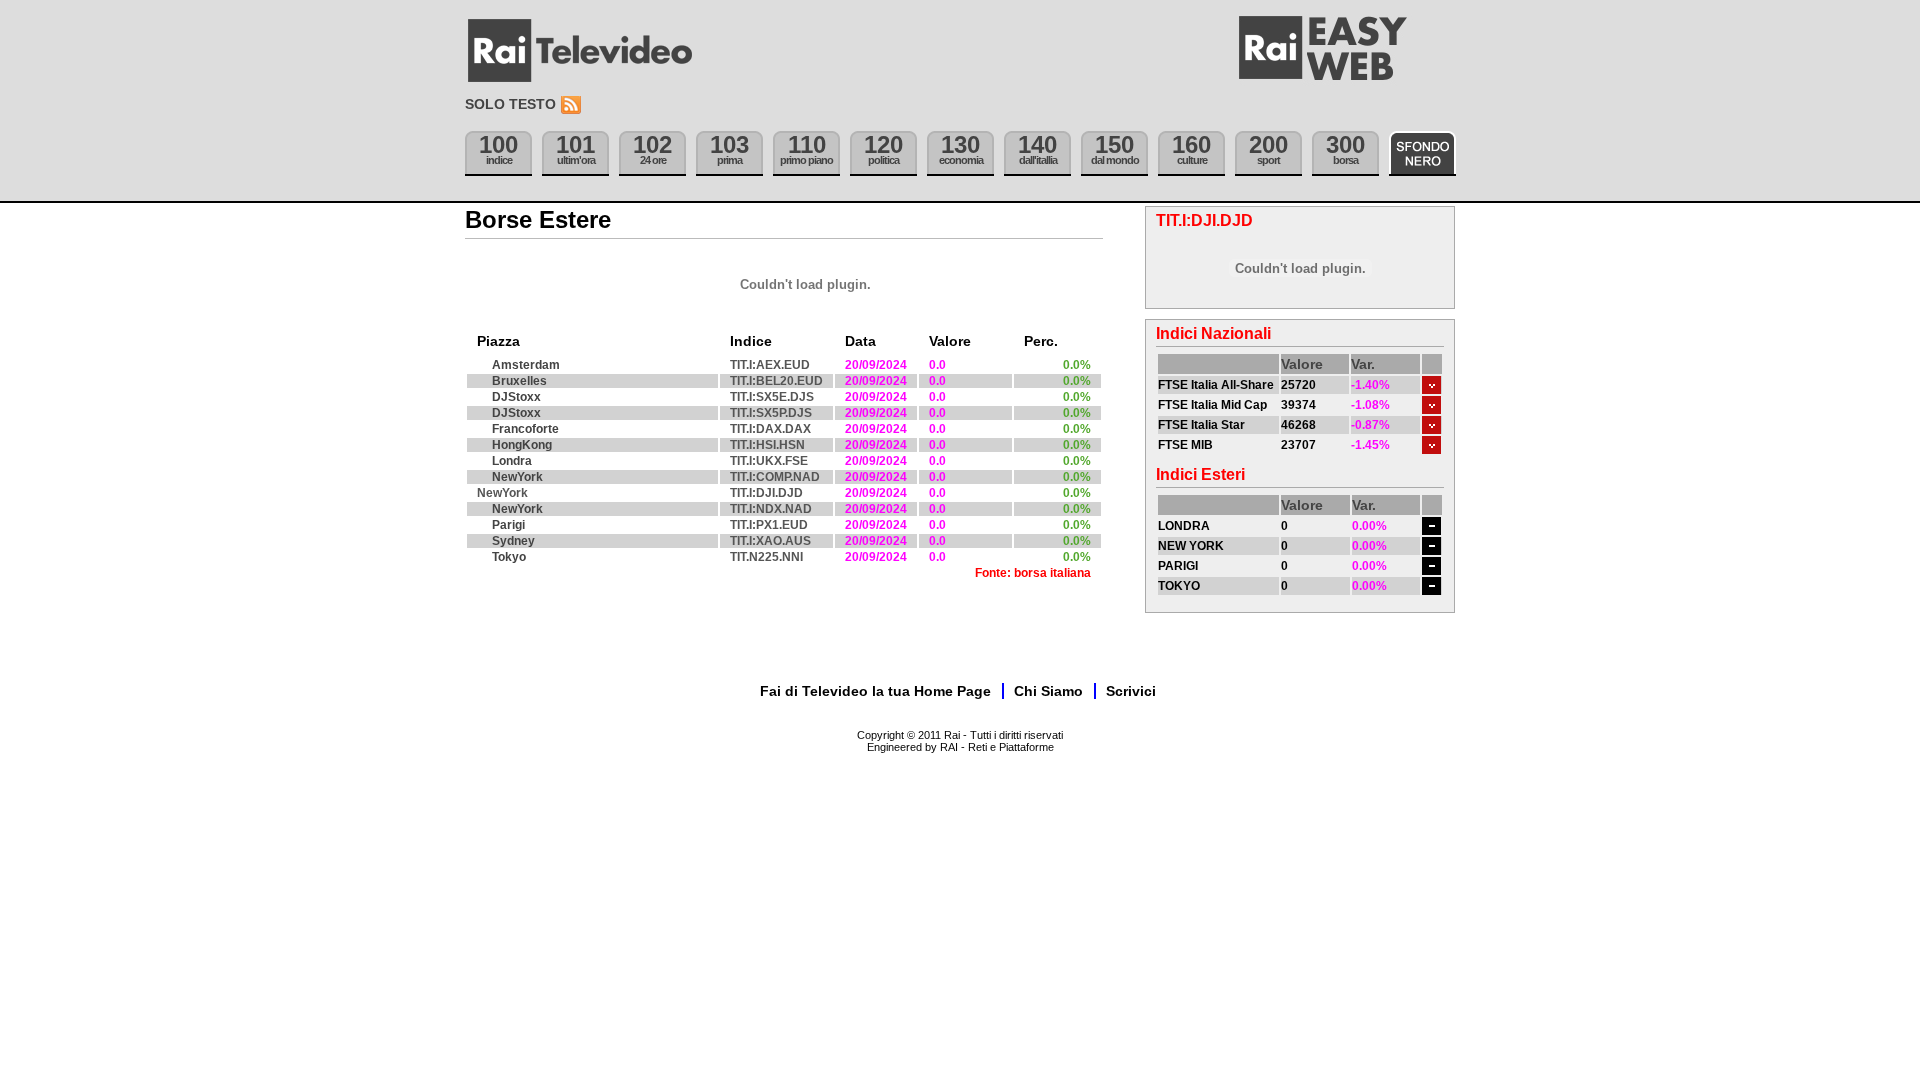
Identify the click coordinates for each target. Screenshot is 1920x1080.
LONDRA (1184, 526)
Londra (512, 461)
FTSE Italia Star (1201, 425)
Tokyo (509, 557)
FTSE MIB (1185, 445)
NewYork (517, 477)
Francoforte (525, 429)
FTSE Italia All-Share (1216, 385)
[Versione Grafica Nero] (1422, 153)
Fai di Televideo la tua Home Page (875, 691)
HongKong (522, 445)
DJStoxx (516, 397)
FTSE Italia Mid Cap (1212, 405)
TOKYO (1179, 586)
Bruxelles (519, 381)
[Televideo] (590, 51)
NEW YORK (1191, 546)
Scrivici (1131, 691)
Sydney (513, 541)
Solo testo (510, 104)
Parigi (508, 525)
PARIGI (1178, 566)
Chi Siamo (1048, 691)
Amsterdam (526, 365)
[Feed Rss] (573, 105)
